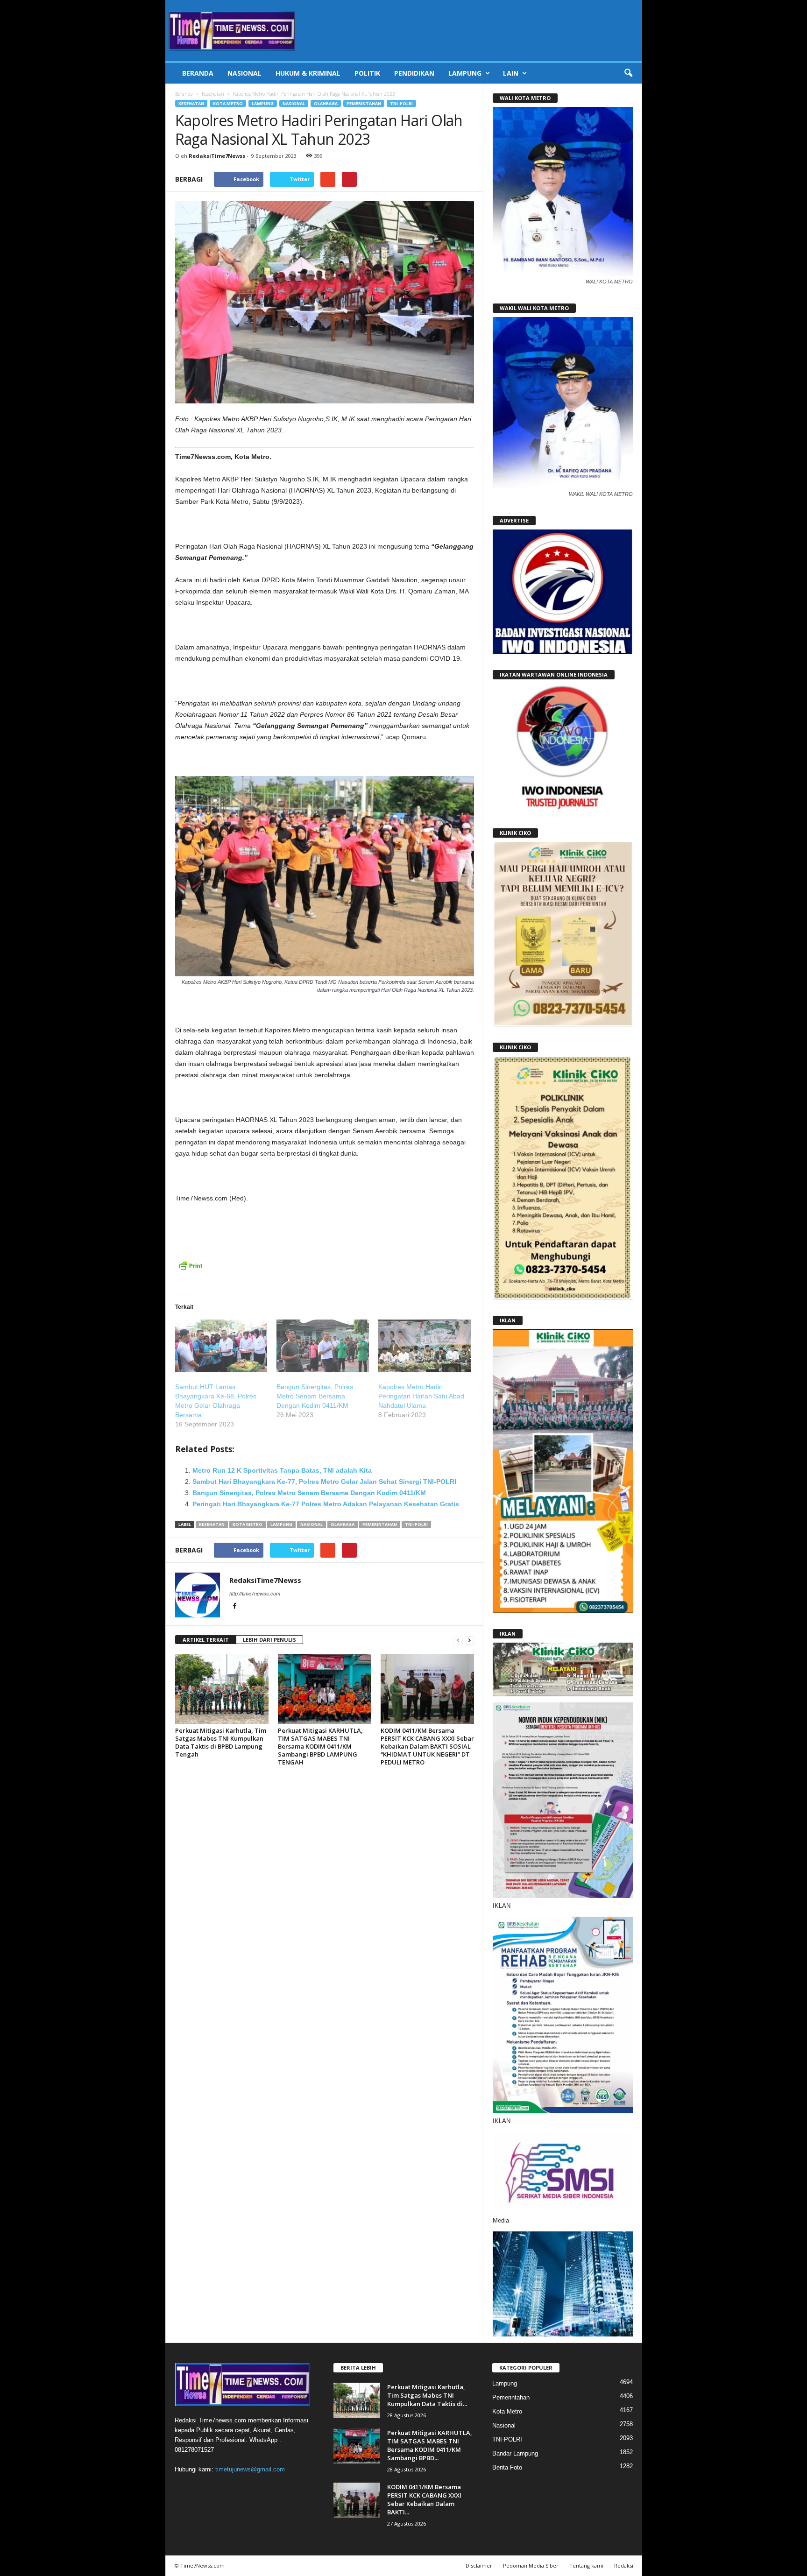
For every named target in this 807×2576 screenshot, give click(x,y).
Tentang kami (586, 2565)
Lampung (465, 73)
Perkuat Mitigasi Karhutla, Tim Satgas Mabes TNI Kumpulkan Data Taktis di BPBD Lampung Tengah (221, 1742)
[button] (628, 73)
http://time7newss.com (255, 1594)
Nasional (244, 73)
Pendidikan (414, 73)
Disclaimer (479, 2565)
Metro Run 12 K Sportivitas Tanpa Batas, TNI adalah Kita (282, 1470)
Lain (511, 73)
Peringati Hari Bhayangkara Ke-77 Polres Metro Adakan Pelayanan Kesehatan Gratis (326, 1504)
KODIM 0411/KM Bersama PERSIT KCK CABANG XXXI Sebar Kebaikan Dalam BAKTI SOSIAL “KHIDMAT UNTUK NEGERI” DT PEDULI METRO (427, 1746)
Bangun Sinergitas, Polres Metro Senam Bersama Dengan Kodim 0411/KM (315, 1396)
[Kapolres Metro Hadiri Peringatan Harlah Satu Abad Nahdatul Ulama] (425, 1346)
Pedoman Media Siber (531, 2565)
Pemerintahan (364, 103)
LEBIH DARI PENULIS (269, 1640)
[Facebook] (235, 1607)
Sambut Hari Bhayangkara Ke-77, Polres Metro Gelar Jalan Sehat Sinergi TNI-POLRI (324, 1482)
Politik (367, 73)
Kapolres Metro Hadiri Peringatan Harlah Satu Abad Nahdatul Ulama (421, 1396)
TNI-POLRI (401, 103)
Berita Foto (507, 2467)
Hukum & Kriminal (308, 73)
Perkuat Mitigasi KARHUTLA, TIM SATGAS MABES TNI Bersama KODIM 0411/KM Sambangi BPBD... (430, 2445)
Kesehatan (213, 94)
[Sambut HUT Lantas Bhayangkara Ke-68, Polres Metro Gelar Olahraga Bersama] (221, 1346)
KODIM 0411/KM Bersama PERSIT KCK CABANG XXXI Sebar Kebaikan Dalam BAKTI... (424, 2499)
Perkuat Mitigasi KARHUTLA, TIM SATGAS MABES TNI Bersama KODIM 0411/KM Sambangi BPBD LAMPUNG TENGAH (320, 1746)
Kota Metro (228, 103)
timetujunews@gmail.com (250, 2469)
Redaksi (624, 2565)
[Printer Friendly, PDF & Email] (191, 1270)
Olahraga (326, 103)
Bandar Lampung (515, 2453)
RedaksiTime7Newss (217, 156)
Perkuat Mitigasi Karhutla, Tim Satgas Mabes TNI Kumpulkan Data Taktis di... (427, 2395)
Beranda (198, 73)
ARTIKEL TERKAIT (206, 1640)
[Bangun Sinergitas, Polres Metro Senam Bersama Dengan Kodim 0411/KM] (323, 1346)
